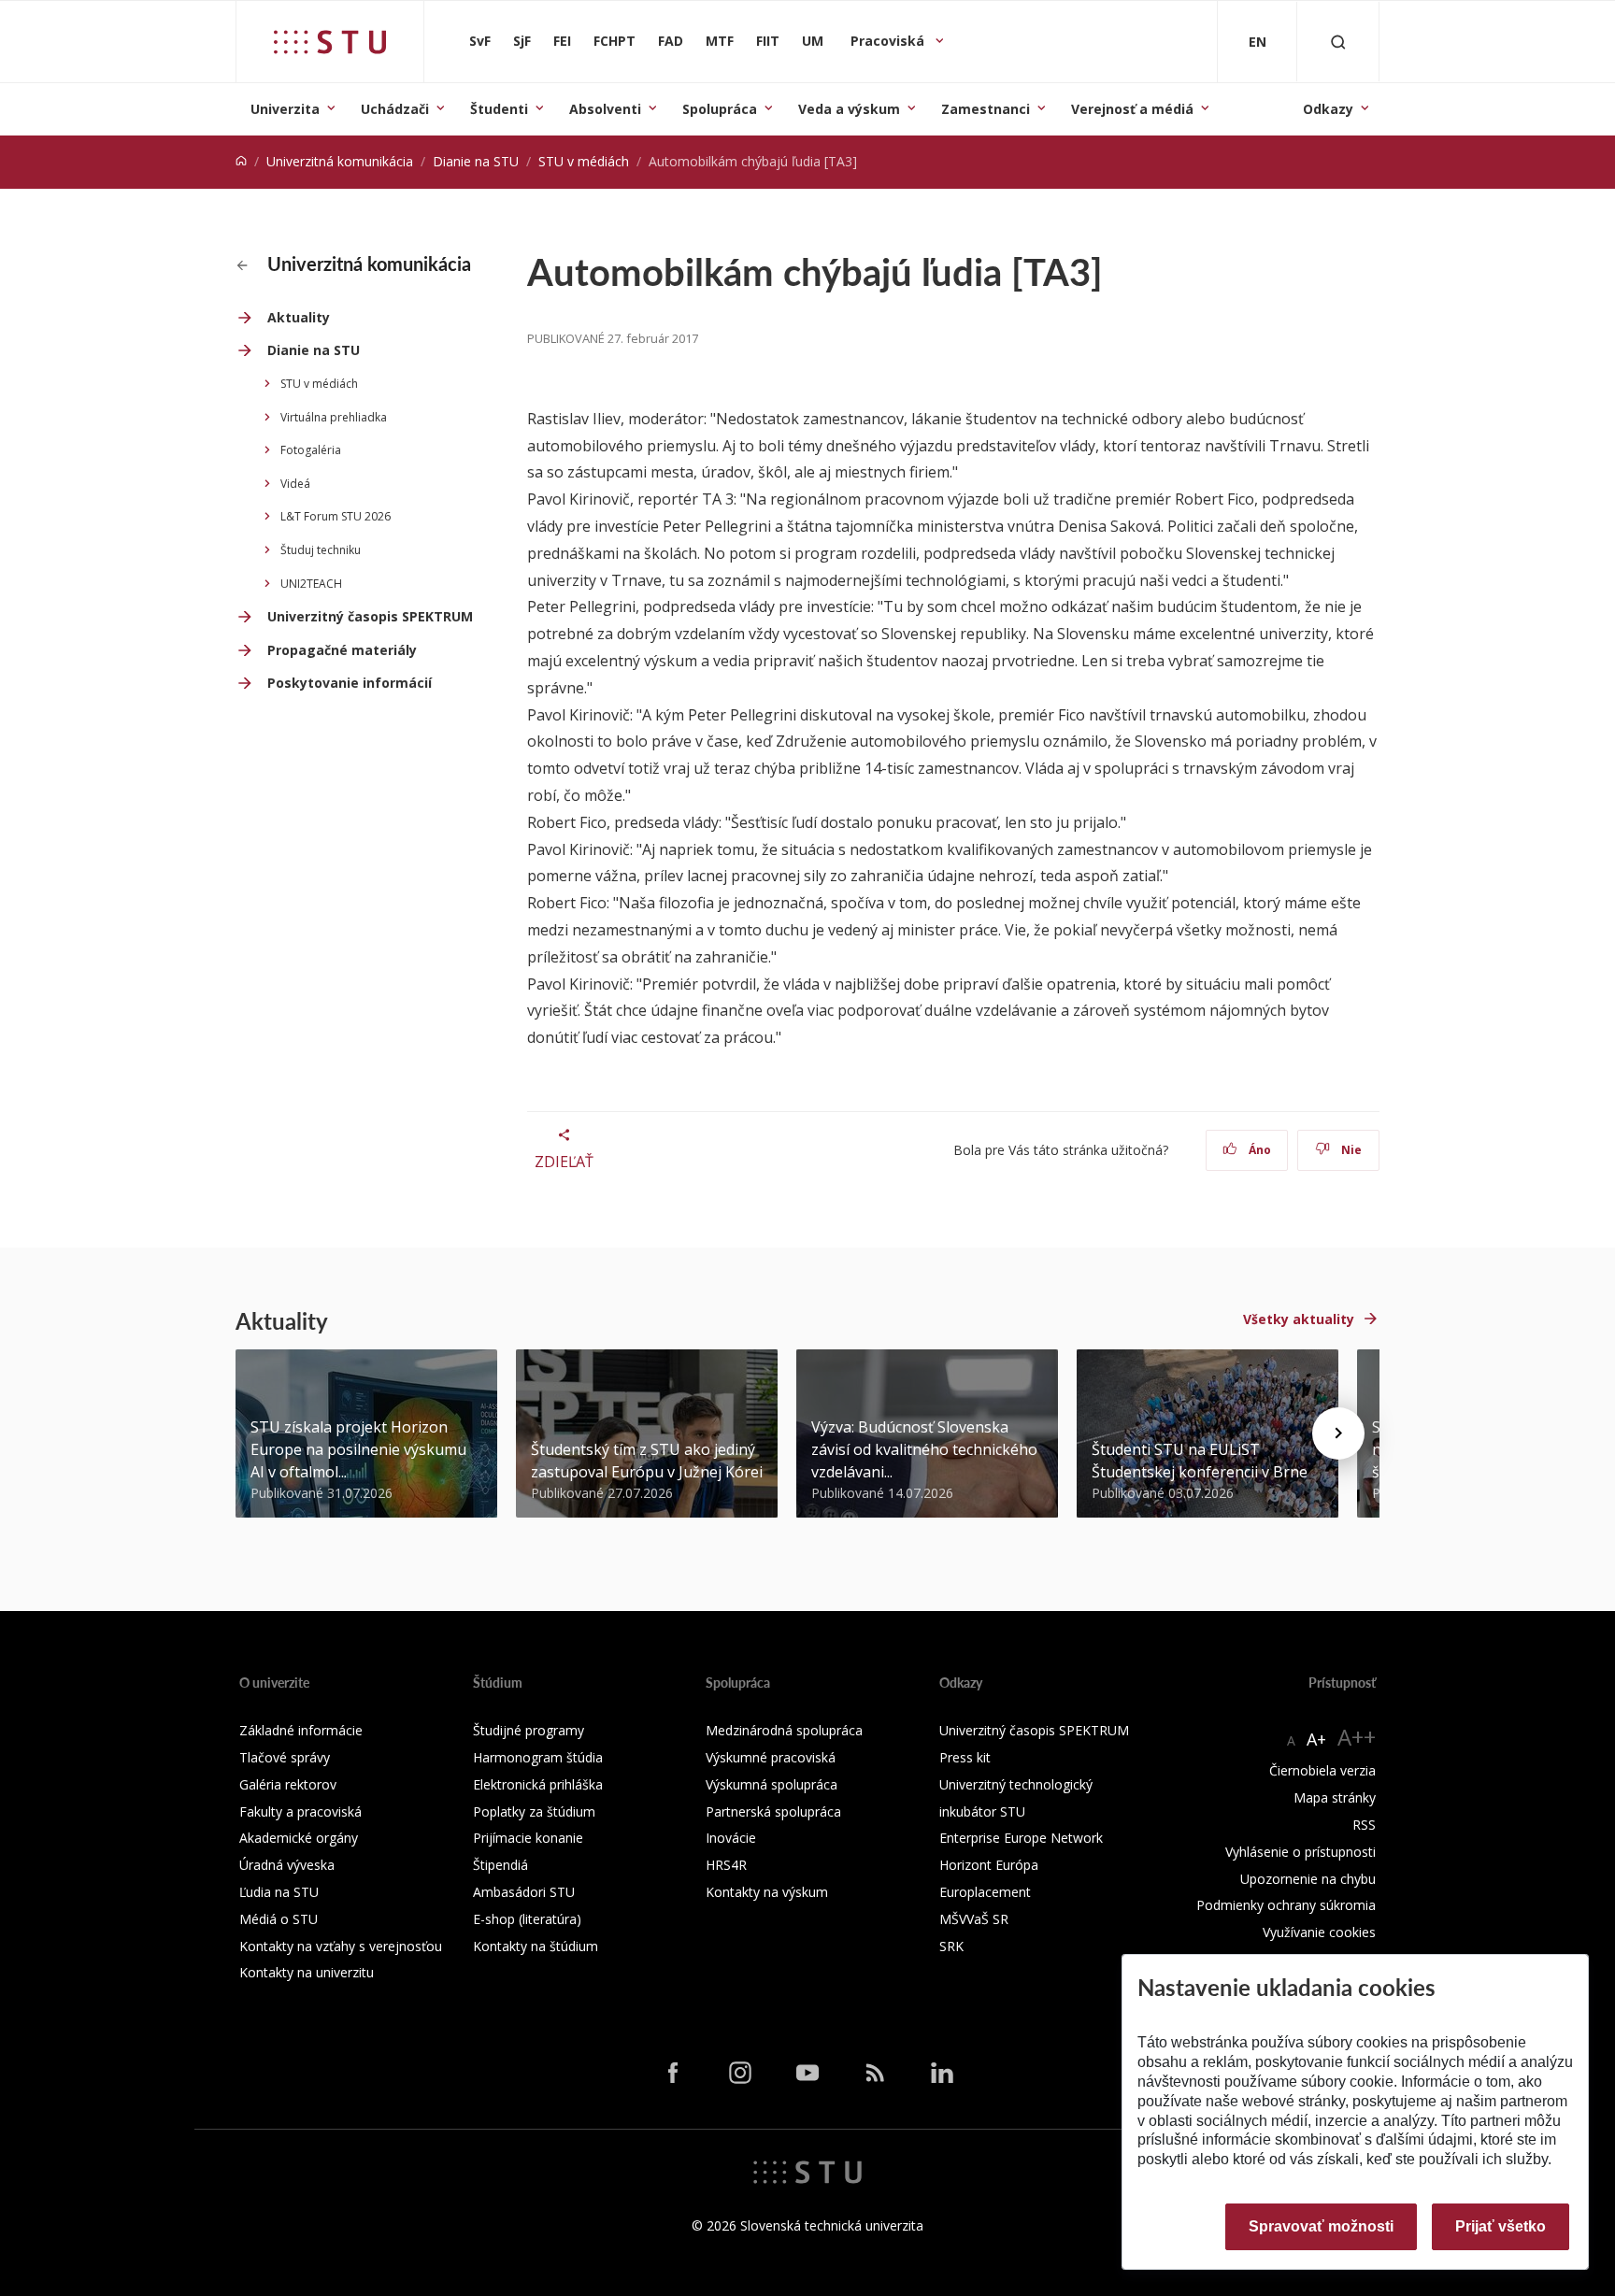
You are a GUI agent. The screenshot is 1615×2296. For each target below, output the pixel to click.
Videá (295, 484)
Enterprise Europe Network (1021, 1838)
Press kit (965, 1757)
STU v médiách (584, 161)
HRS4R (726, 1865)
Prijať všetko (1501, 2226)
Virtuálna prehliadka (334, 417)
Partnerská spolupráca (773, 1811)
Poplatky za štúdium (534, 1811)
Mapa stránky (1335, 1797)
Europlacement (985, 1892)
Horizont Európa (989, 1865)
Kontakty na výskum (767, 1892)
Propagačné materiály (342, 650)
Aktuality (299, 317)
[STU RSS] (875, 2073)
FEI (562, 41)
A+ (1316, 1739)
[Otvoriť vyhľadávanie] (1338, 42)
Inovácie (731, 1838)
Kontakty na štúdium (536, 1946)
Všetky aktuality (1299, 1319)
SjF (522, 41)
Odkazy (1328, 109)
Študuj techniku (321, 550)
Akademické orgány (299, 1838)
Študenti (499, 109)
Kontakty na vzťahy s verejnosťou (341, 1946)
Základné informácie (301, 1730)
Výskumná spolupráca (772, 1784)
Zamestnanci (986, 109)
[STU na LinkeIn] (942, 2073)
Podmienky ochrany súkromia (1286, 1905)
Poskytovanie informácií (350, 683)
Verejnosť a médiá (1132, 109)
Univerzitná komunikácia (340, 161)
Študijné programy (529, 1730)
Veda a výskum (849, 109)
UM (813, 41)
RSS (1364, 1825)
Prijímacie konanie (528, 1838)
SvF (480, 41)
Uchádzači (395, 109)
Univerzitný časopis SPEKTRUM (370, 616)
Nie (1350, 1150)
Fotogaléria (311, 450)
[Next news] (1338, 1433)
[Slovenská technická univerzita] (330, 42)
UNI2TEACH (311, 584)
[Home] (241, 161)
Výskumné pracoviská (771, 1757)
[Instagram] (740, 2073)
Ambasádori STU (524, 1892)
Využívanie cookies (1319, 1932)
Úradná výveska (287, 1865)
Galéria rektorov (288, 1784)
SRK (951, 1946)
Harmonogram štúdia (538, 1757)
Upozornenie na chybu (1308, 1879)
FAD (671, 41)
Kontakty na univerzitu (307, 1972)
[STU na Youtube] (807, 2073)
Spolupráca (720, 109)
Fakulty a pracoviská (300, 1811)
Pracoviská (889, 41)
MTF (720, 41)
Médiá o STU (279, 1919)
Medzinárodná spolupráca (784, 1730)
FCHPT (615, 41)
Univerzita (285, 109)
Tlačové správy (285, 1757)
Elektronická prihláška (538, 1784)
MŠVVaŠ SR (974, 1919)
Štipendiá (500, 1865)
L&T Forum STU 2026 (336, 516)
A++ (1357, 1737)
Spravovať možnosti (1321, 2226)
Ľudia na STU (279, 1892)
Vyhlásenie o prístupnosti (1301, 1852)
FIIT (768, 41)
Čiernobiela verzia (1322, 1770)
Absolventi (605, 109)
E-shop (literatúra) (527, 1919)
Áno (1258, 1150)
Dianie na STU (476, 161)
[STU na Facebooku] (673, 2073)
